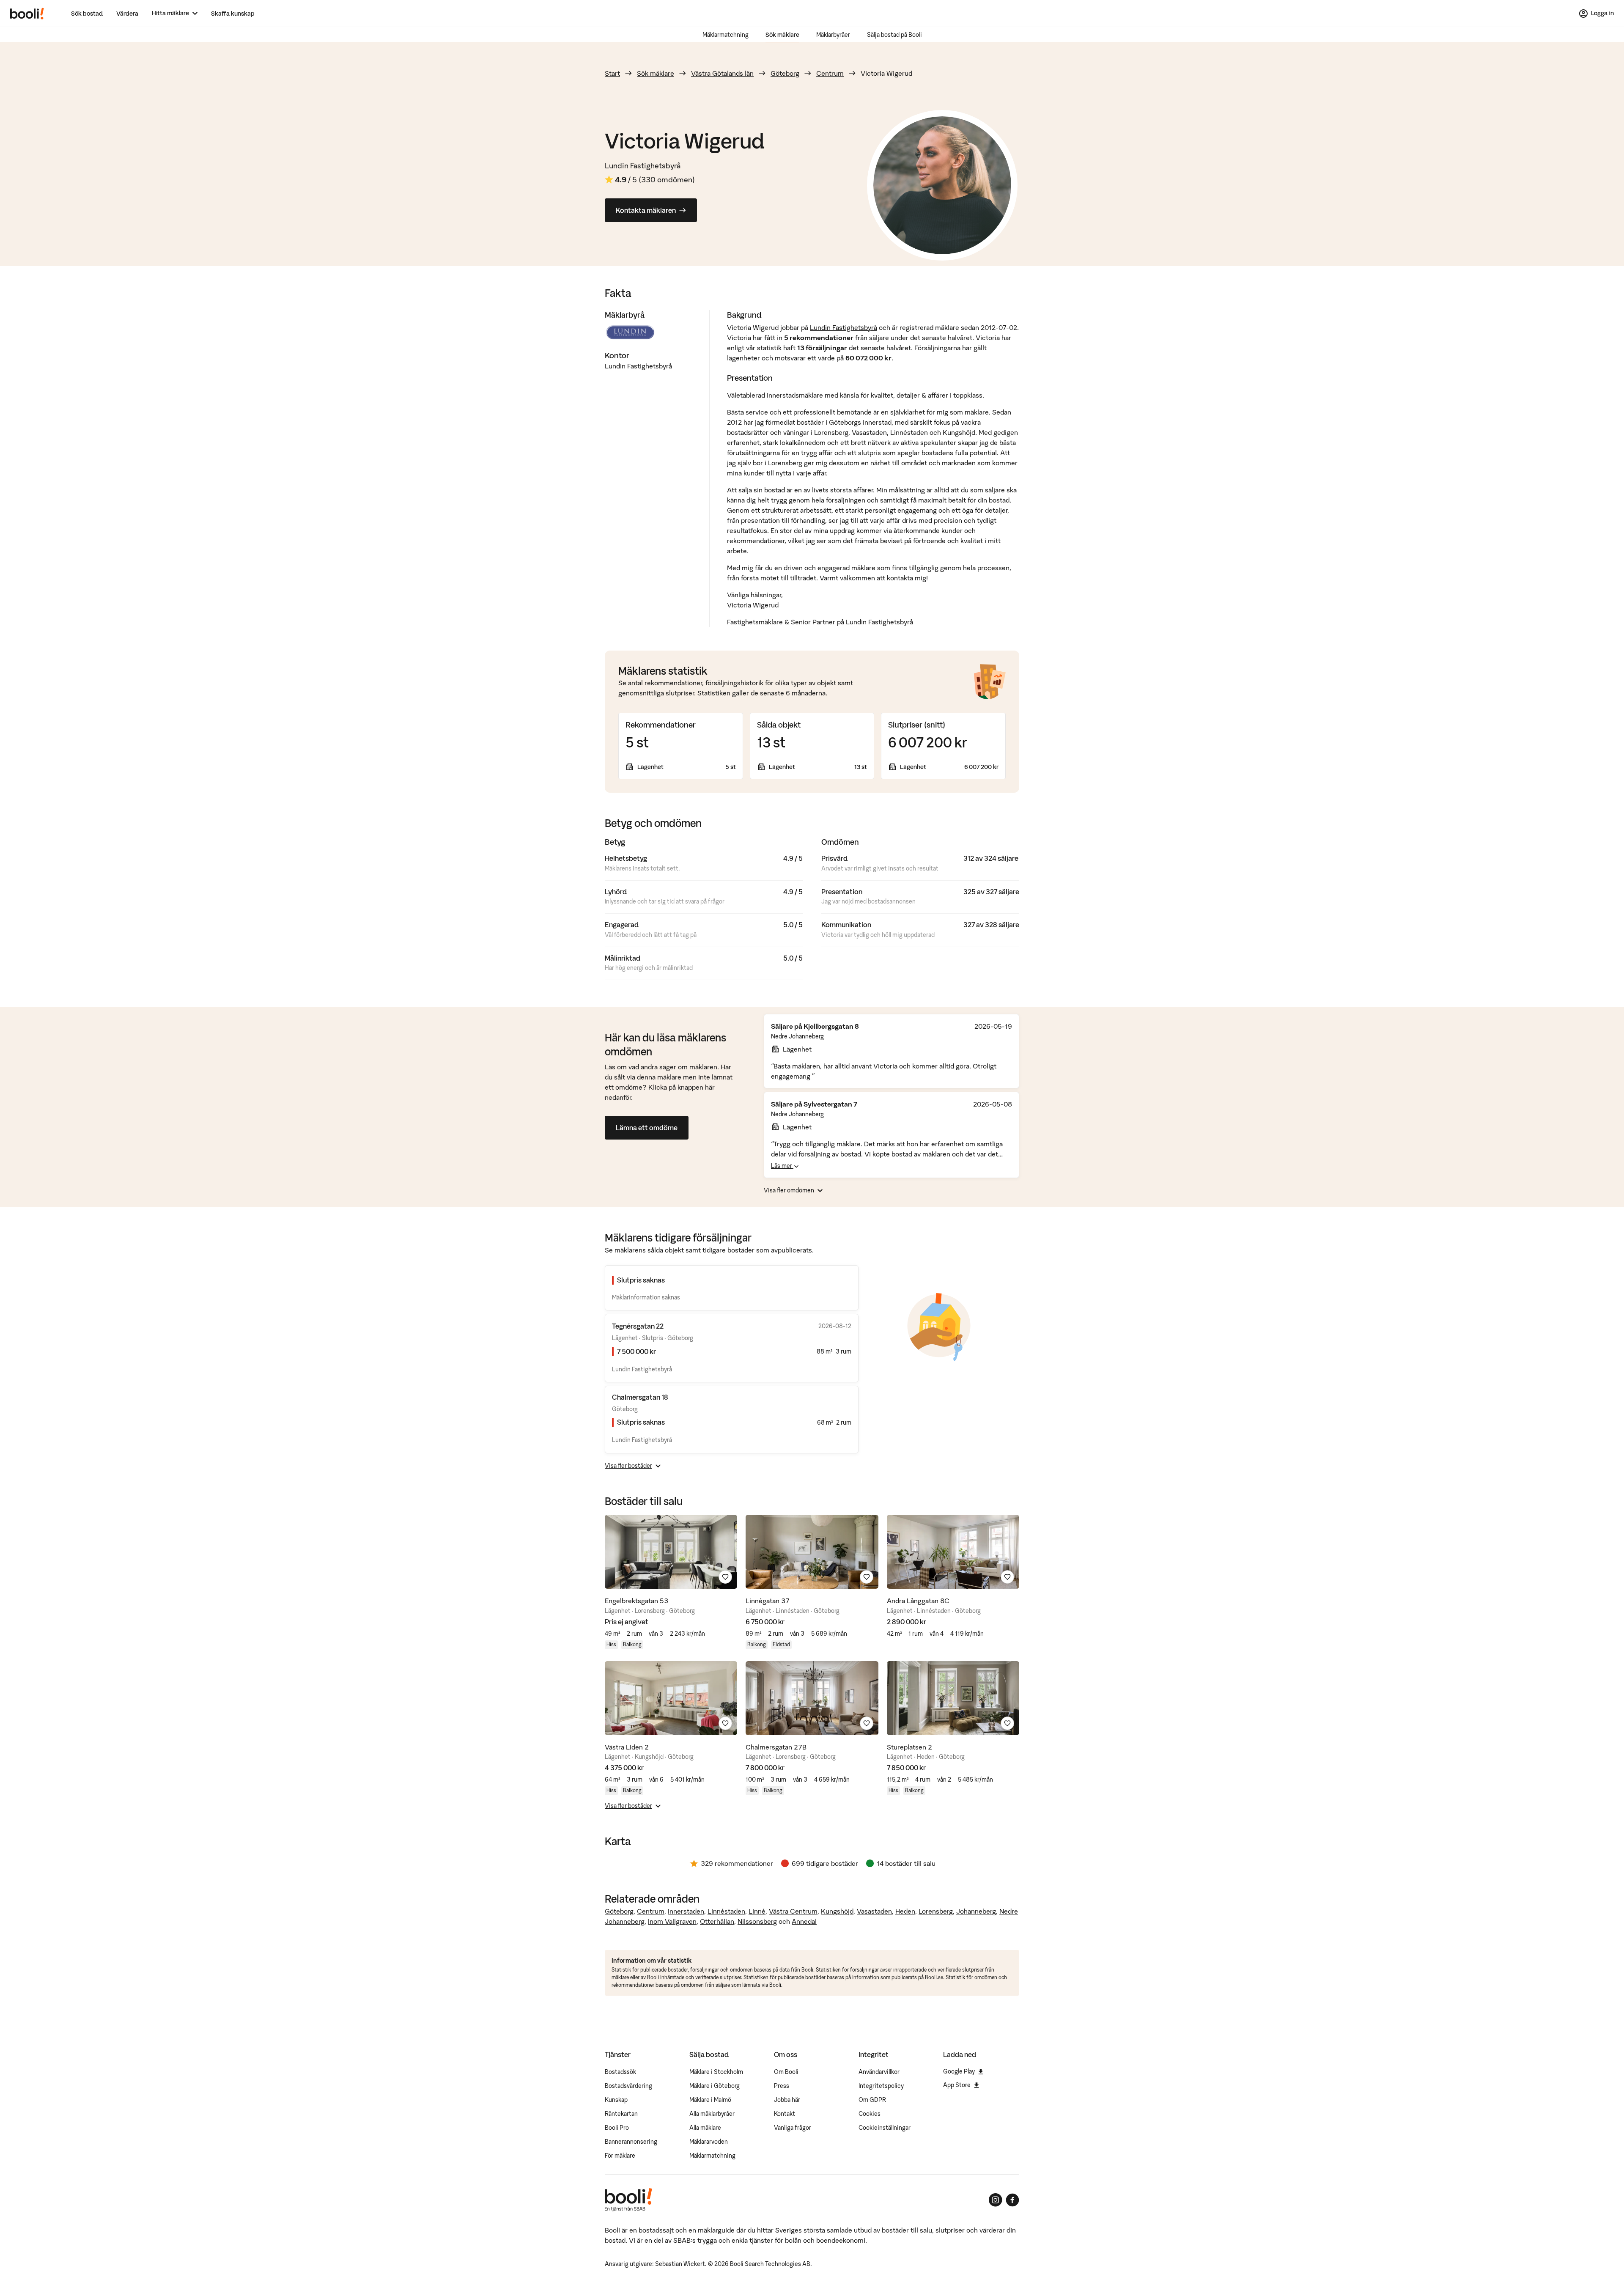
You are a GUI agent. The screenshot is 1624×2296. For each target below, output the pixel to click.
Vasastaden (874, 1911)
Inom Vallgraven (672, 1921)
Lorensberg (936, 1911)
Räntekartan (621, 2114)
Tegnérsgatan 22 (638, 1326)
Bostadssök (620, 2072)
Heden (905, 1911)
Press (782, 2086)
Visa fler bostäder (628, 1466)
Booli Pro (617, 2128)
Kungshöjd (837, 1911)
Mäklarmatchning (726, 35)
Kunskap (616, 2100)
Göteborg (785, 73)
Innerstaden (686, 1911)
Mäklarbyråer (833, 35)
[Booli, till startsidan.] (27, 14)
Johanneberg (976, 1911)
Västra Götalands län (722, 73)
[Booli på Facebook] (1012, 2200)
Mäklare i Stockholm (716, 2072)
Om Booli (786, 2072)
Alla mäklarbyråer (712, 2114)
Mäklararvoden (709, 2142)
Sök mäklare (782, 35)
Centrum (830, 73)
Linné (757, 1911)
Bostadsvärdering (628, 2086)
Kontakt (785, 2114)
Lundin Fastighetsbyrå (643, 166)
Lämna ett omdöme (647, 1128)
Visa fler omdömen (789, 1190)
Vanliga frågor (793, 2128)
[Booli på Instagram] (996, 2200)
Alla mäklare (705, 2128)
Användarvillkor (879, 2072)
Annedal (804, 1921)
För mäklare (620, 2156)
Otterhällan (717, 1921)
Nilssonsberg (757, 1921)
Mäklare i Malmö (710, 2100)
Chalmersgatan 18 (640, 1397)
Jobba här (787, 2100)
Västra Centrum (793, 1911)
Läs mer (782, 1166)
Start (612, 73)
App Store (957, 2085)
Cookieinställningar (885, 2128)
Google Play (959, 2071)
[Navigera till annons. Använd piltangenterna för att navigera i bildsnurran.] (671, 1552)
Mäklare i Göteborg (715, 2086)
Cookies (870, 2114)
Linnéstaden (726, 1911)
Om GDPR (872, 2100)
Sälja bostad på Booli (894, 35)
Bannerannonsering (631, 2142)
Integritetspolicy (881, 2086)
